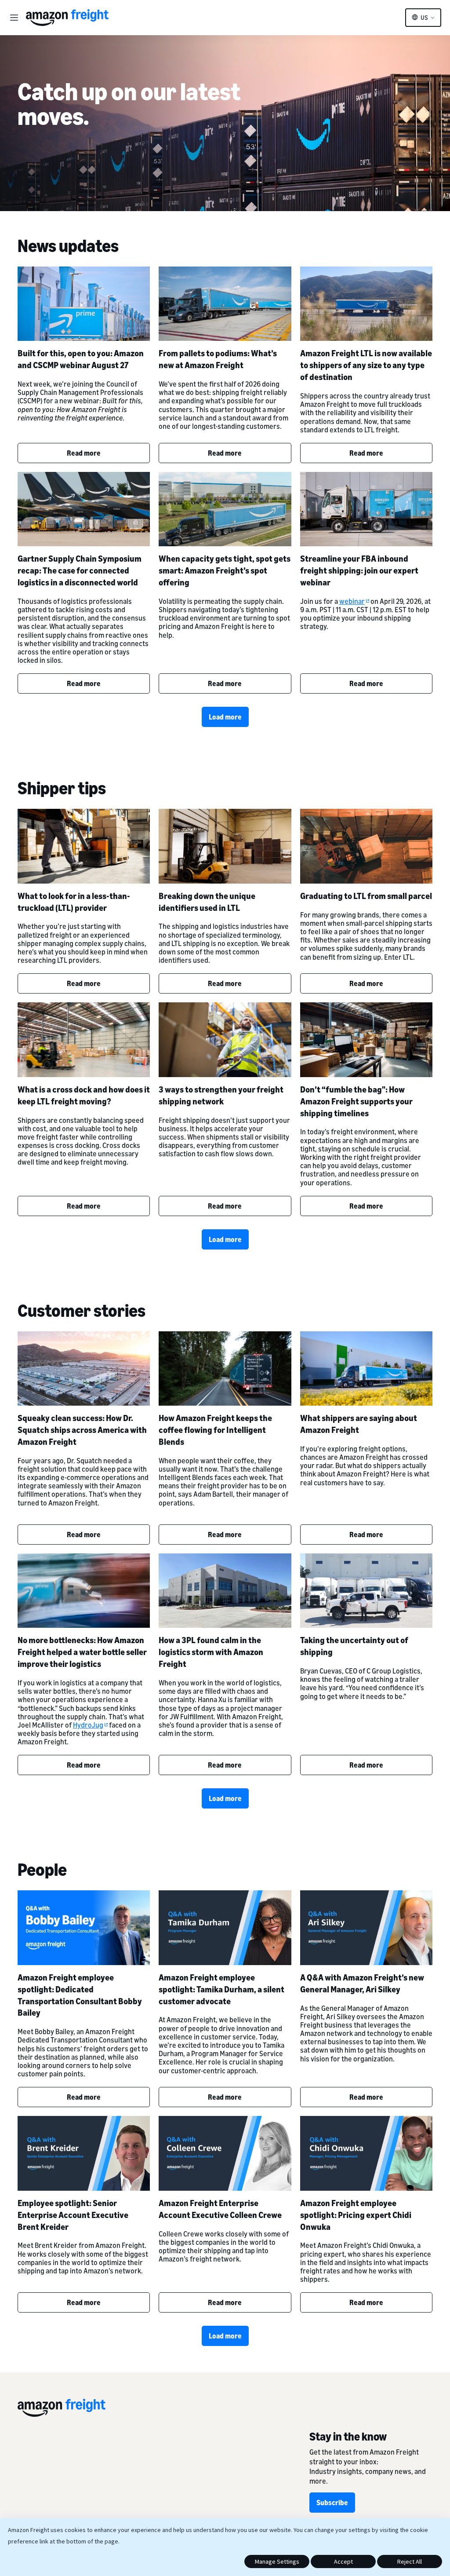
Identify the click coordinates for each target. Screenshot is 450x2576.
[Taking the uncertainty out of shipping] (366, 1591)
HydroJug (88, 1725)
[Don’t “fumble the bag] (366, 1040)
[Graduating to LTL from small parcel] (366, 846)
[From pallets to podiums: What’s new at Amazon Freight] (225, 304)
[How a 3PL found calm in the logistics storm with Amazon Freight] (225, 1591)
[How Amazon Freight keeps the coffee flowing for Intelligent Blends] (225, 1368)
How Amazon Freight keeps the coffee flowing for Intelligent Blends (215, 1430)
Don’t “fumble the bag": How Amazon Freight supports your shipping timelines (356, 1101)
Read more (84, 453)
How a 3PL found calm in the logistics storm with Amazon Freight (211, 1652)
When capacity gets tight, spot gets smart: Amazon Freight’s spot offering (225, 570)
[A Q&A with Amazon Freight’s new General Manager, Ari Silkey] (366, 1927)
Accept (343, 2561)
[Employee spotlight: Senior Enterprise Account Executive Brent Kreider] (84, 2153)
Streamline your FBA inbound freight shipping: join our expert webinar (359, 570)
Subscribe (332, 2503)
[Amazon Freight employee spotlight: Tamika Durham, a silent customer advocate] (225, 1927)
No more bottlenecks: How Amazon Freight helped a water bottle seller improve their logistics (82, 1652)
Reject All (410, 2561)
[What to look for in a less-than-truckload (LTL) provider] (84, 846)
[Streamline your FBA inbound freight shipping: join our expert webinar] (366, 509)
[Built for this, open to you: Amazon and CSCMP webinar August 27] (84, 304)
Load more (225, 717)
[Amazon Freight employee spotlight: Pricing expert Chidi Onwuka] (366, 2153)
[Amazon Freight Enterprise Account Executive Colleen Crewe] (225, 2153)
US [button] (424, 18)
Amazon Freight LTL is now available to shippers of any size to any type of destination (366, 365)
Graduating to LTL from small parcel (366, 896)
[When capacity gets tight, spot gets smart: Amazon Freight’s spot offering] (225, 509)
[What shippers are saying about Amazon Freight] (366, 1368)
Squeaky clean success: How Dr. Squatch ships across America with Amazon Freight (82, 1430)
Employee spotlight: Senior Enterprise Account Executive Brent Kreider (73, 2215)
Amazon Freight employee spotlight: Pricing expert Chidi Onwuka (356, 2215)
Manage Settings (277, 2561)
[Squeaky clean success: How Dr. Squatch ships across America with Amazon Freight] (84, 1368)
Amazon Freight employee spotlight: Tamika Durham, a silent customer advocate (221, 1989)
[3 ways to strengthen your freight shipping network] (225, 1040)
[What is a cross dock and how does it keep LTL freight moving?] (84, 1040)
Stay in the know (348, 2436)
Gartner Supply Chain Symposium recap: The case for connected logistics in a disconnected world (80, 570)
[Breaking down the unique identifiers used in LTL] (225, 846)
